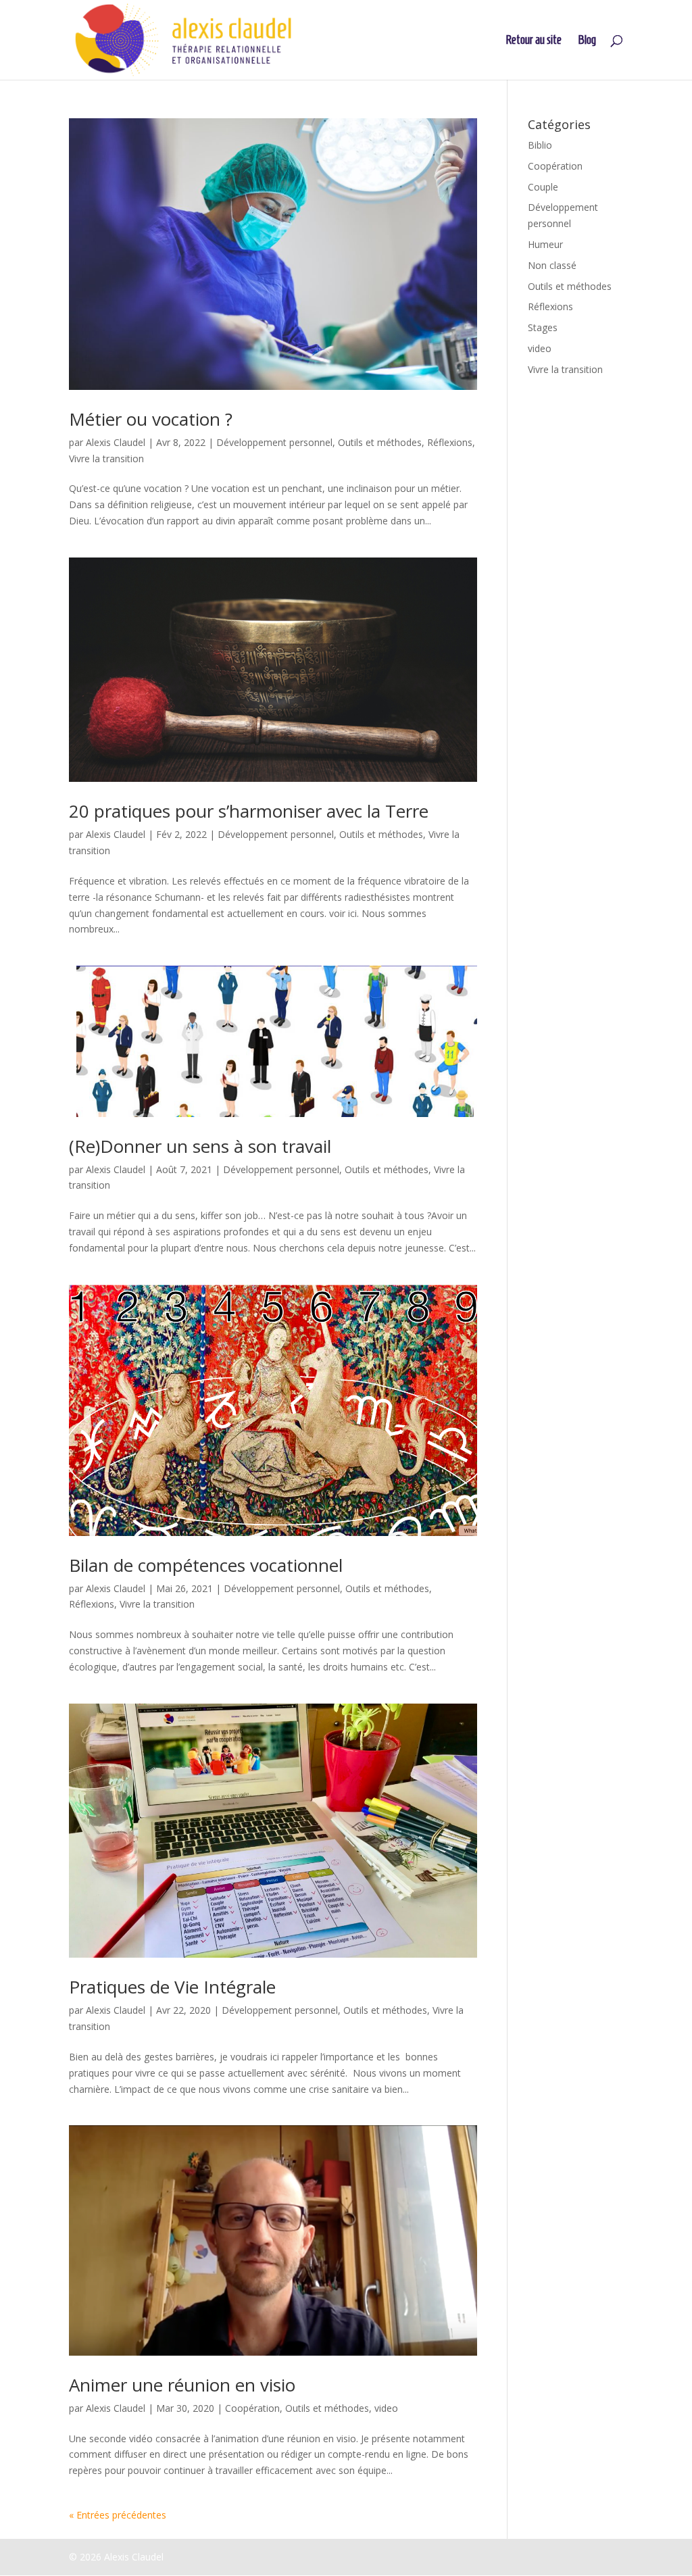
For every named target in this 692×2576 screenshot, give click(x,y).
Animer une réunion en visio (182, 2385)
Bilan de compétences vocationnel (206, 1565)
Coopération (252, 2408)
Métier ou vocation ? (151, 419)
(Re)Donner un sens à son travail (200, 1146)
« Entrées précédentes (118, 2515)
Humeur (545, 244)
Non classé (552, 265)
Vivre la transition (106, 459)
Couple (543, 187)
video (386, 2408)
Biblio (540, 145)
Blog (587, 41)
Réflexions (450, 442)
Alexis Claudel (116, 442)
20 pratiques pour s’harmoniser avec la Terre (249, 811)
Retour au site (534, 41)
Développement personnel (274, 442)
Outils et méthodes (380, 442)
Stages (543, 327)
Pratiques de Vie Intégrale (172, 1987)
